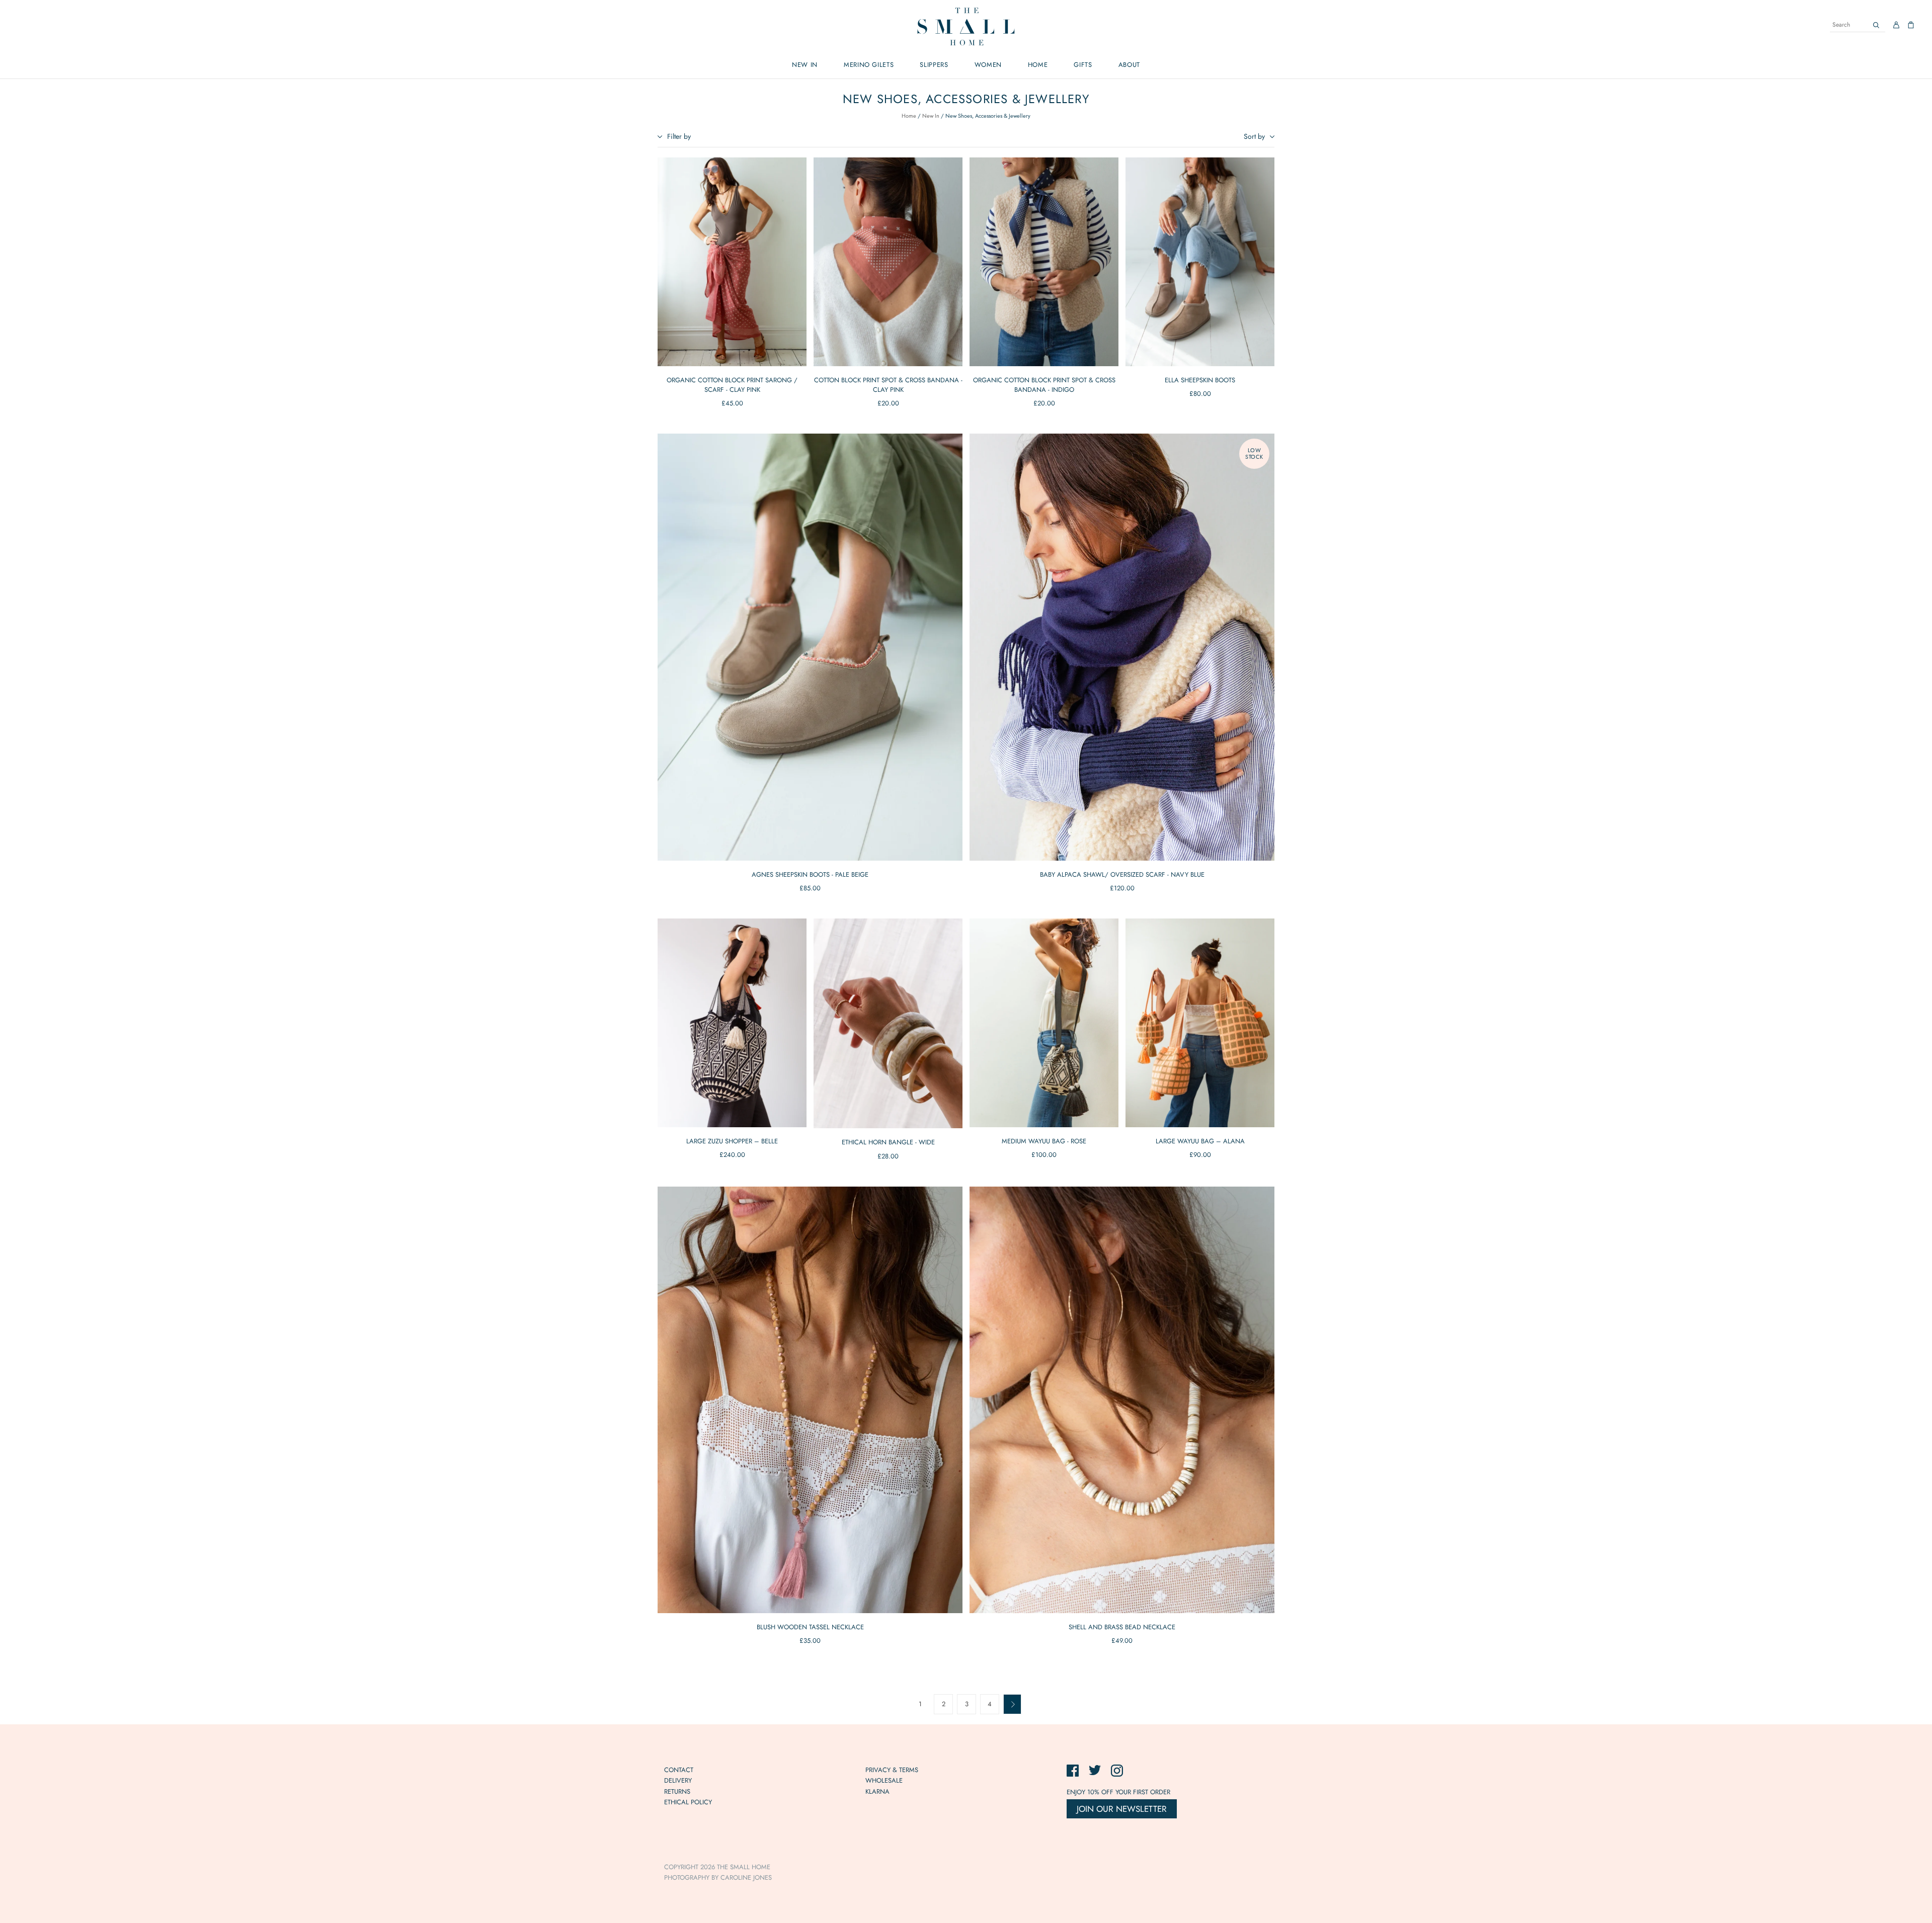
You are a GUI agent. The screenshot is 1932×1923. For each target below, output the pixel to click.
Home (909, 116)
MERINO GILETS (869, 65)
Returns (677, 1791)
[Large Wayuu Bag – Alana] (1200, 1023)
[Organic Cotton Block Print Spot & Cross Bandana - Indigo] (1044, 262)
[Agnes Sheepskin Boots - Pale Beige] (810, 647)
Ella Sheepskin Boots (1200, 380)
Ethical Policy (688, 1802)
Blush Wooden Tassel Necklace (810, 1627)
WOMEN (988, 65)
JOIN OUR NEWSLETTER (1122, 1809)
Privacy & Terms (892, 1770)
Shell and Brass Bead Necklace (1122, 1627)
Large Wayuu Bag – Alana (1200, 1141)
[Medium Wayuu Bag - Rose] (1044, 1023)
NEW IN (805, 65)
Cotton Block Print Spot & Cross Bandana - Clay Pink (888, 385)
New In (931, 116)
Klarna (877, 1791)
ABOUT (1129, 65)
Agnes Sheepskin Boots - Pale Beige (810, 874)
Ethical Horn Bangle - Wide (888, 1142)
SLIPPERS (934, 65)
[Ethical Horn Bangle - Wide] (888, 1023)
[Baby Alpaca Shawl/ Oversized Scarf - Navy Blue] (1122, 647)
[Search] (1876, 25)
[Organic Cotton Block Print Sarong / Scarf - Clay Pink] (732, 262)
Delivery (678, 1780)
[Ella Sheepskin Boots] (1200, 262)
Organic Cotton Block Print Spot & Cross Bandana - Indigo (1044, 385)
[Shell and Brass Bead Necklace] (1122, 1400)
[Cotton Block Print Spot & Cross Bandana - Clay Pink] (888, 262)
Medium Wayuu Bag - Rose (1044, 1141)
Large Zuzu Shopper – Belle (732, 1141)
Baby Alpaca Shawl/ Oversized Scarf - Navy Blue (1122, 874)
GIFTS (1083, 65)
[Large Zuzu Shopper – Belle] (732, 1023)
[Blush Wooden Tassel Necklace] (810, 1400)
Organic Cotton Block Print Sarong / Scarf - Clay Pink (732, 385)
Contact (679, 1770)
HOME (1038, 65)
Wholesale (884, 1780)
